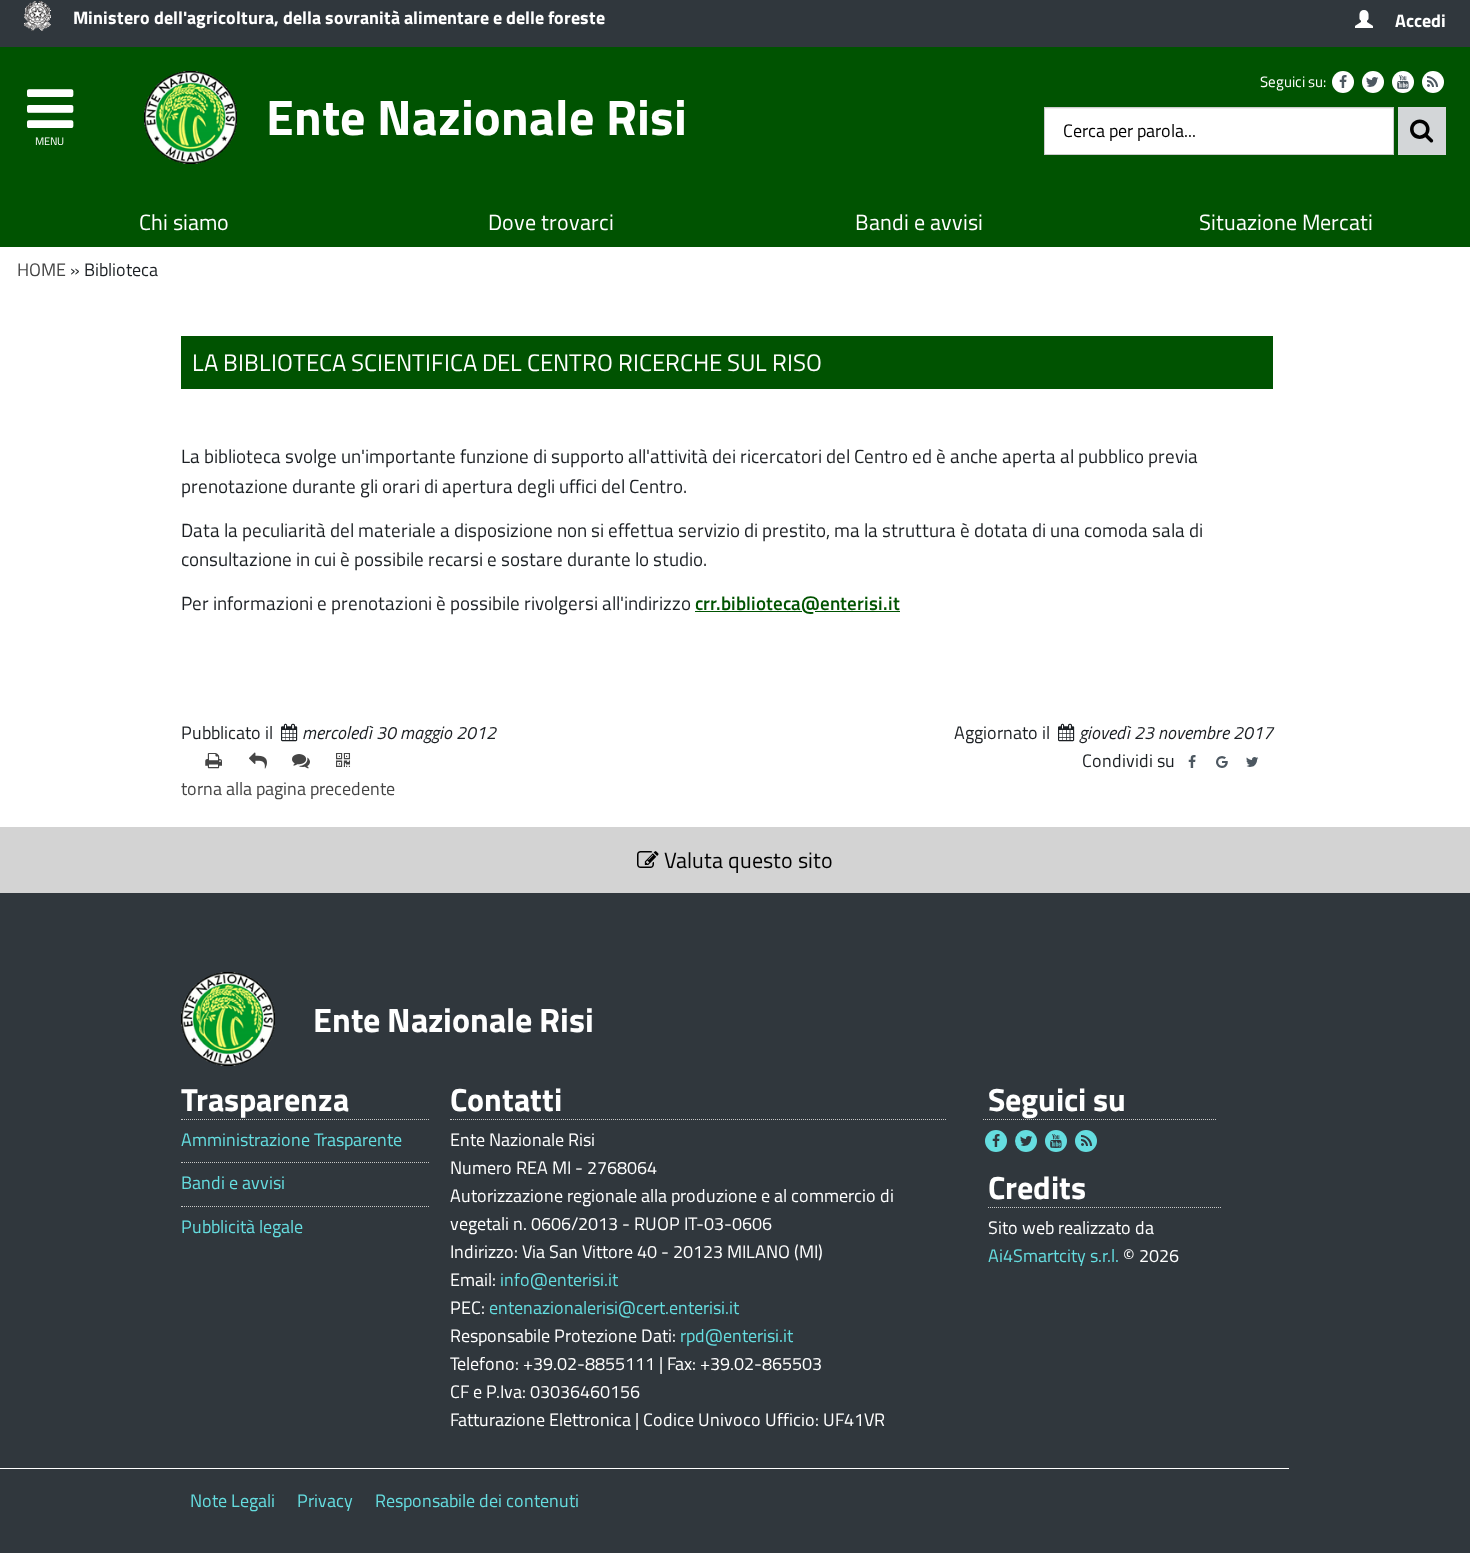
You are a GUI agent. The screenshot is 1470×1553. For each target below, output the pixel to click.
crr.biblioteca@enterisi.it (797, 602)
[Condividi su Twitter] (1252, 762)
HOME (41, 269)
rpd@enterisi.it (736, 1335)
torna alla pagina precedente (288, 788)
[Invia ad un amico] (263, 761)
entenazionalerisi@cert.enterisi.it (614, 1307)
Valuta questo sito (746, 860)
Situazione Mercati (1286, 222)
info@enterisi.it (559, 1279)
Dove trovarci (551, 222)
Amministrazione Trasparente (291, 1140)
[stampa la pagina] (219, 761)
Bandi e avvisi (919, 222)
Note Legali (232, 1500)
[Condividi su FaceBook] (1192, 762)
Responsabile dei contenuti (477, 1500)
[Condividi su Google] (1222, 762)
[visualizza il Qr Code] (350, 761)
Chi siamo (184, 222)
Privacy (325, 1500)
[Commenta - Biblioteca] (306, 761)
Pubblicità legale (242, 1227)
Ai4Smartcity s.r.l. (1053, 1255)
